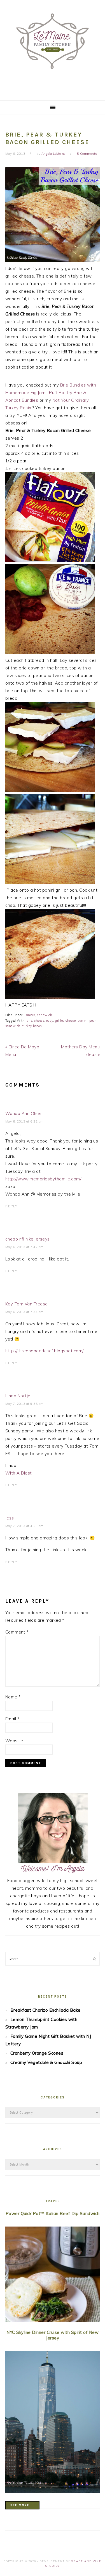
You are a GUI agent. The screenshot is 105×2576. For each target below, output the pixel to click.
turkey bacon (32, 1026)
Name (13, 1697)
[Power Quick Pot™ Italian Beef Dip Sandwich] (53, 2275)
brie (29, 1021)
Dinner (30, 1015)
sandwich (45, 1015)
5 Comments (87, 154)
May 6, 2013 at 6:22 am (25, 1121)
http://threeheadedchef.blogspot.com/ (45, 1351)
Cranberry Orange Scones (37, 2053)
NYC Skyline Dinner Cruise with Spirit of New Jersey (53, 2335)
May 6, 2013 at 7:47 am (25, 1247)
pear (93, 1021)
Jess (10, 1518)
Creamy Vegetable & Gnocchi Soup (46, 2062)
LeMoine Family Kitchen (53, 48)
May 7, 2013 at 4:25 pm (25, 1526)
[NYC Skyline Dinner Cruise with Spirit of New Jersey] (53, 2423)
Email (12, 1719)
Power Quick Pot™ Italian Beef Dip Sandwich (53, 2213)
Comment (17, 1632)
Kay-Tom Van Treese (27, 1304)
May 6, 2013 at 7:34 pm (25, 1312)
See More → (22, 2505)
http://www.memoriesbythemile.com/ (43, 1179)
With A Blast (19, 1473)
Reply (11, 1206)
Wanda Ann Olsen (24, 1113)
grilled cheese (65, 1021)
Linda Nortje (18, 1396)
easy (50, 1021)
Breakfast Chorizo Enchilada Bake (46, 2010)
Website (14, 1741)
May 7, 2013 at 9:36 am (25, 1404)
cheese (39, 1021)
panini (82, 1021)
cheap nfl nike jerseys (28, 1239)
